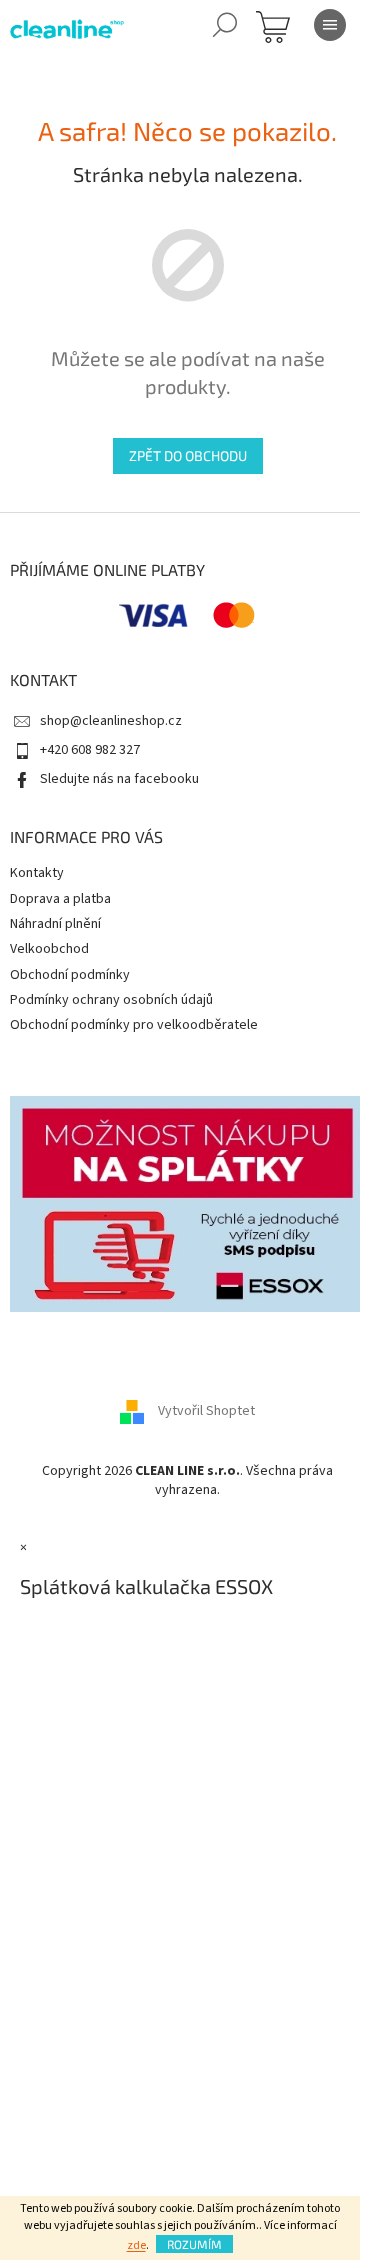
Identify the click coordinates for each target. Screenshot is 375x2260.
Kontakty (37, 873)
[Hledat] (225, 25)
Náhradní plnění (55, 924)
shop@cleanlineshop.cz (111, 721)
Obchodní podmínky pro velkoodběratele (134, 1025)
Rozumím (194, 2244)
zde (136, 2245)
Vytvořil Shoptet (206, 1411)
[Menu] (330, 25)
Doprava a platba (60, 899)
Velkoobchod (49, 949)
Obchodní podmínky (70, 975)
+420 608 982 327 (90, 750)
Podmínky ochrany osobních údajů (111, 1000)
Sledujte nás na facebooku (119, 779)
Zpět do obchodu (188, 455)
